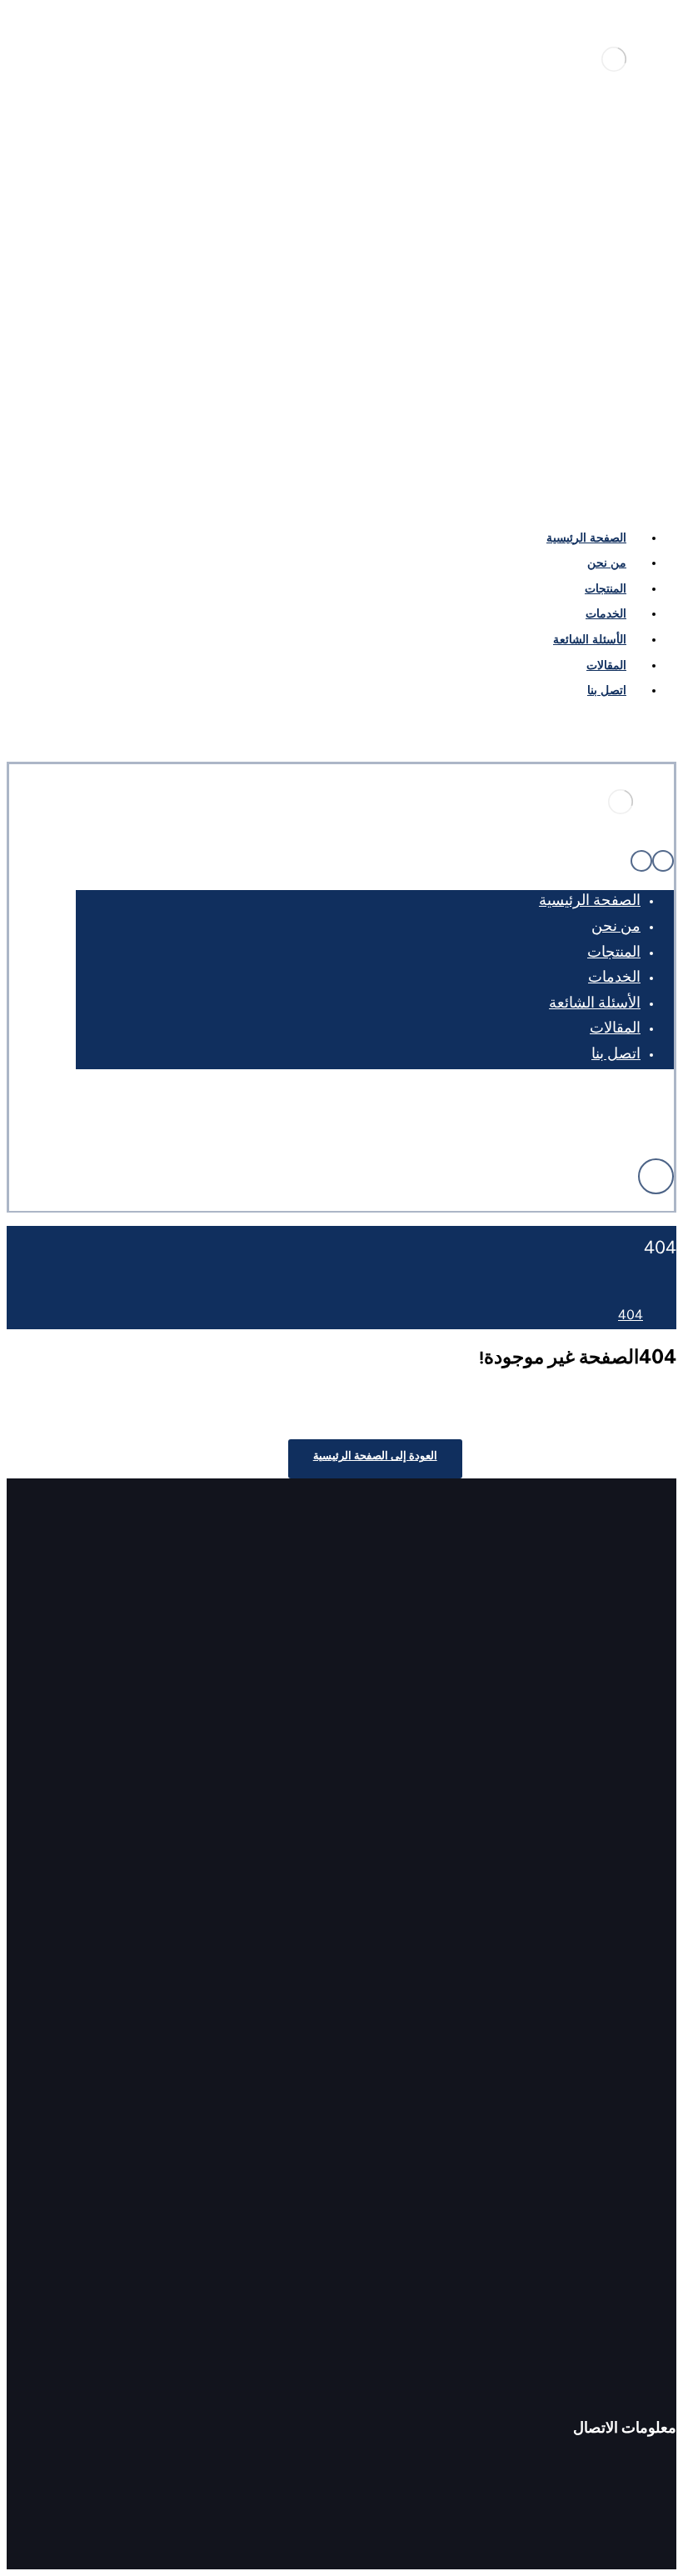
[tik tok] (556, 437)
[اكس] (607, 1123)
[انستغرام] (554, 1123)
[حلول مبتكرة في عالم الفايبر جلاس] (614, 76)
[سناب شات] (527, 1123)
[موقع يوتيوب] (581, 1123)
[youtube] (609, 437)
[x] (636, 437)
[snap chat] (529, 437)
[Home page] (671, 1317)
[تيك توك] (634, 1123)
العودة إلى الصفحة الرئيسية (375, 1458)
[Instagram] (582, 437)
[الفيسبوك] (661, 1123)
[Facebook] (662, 437)
